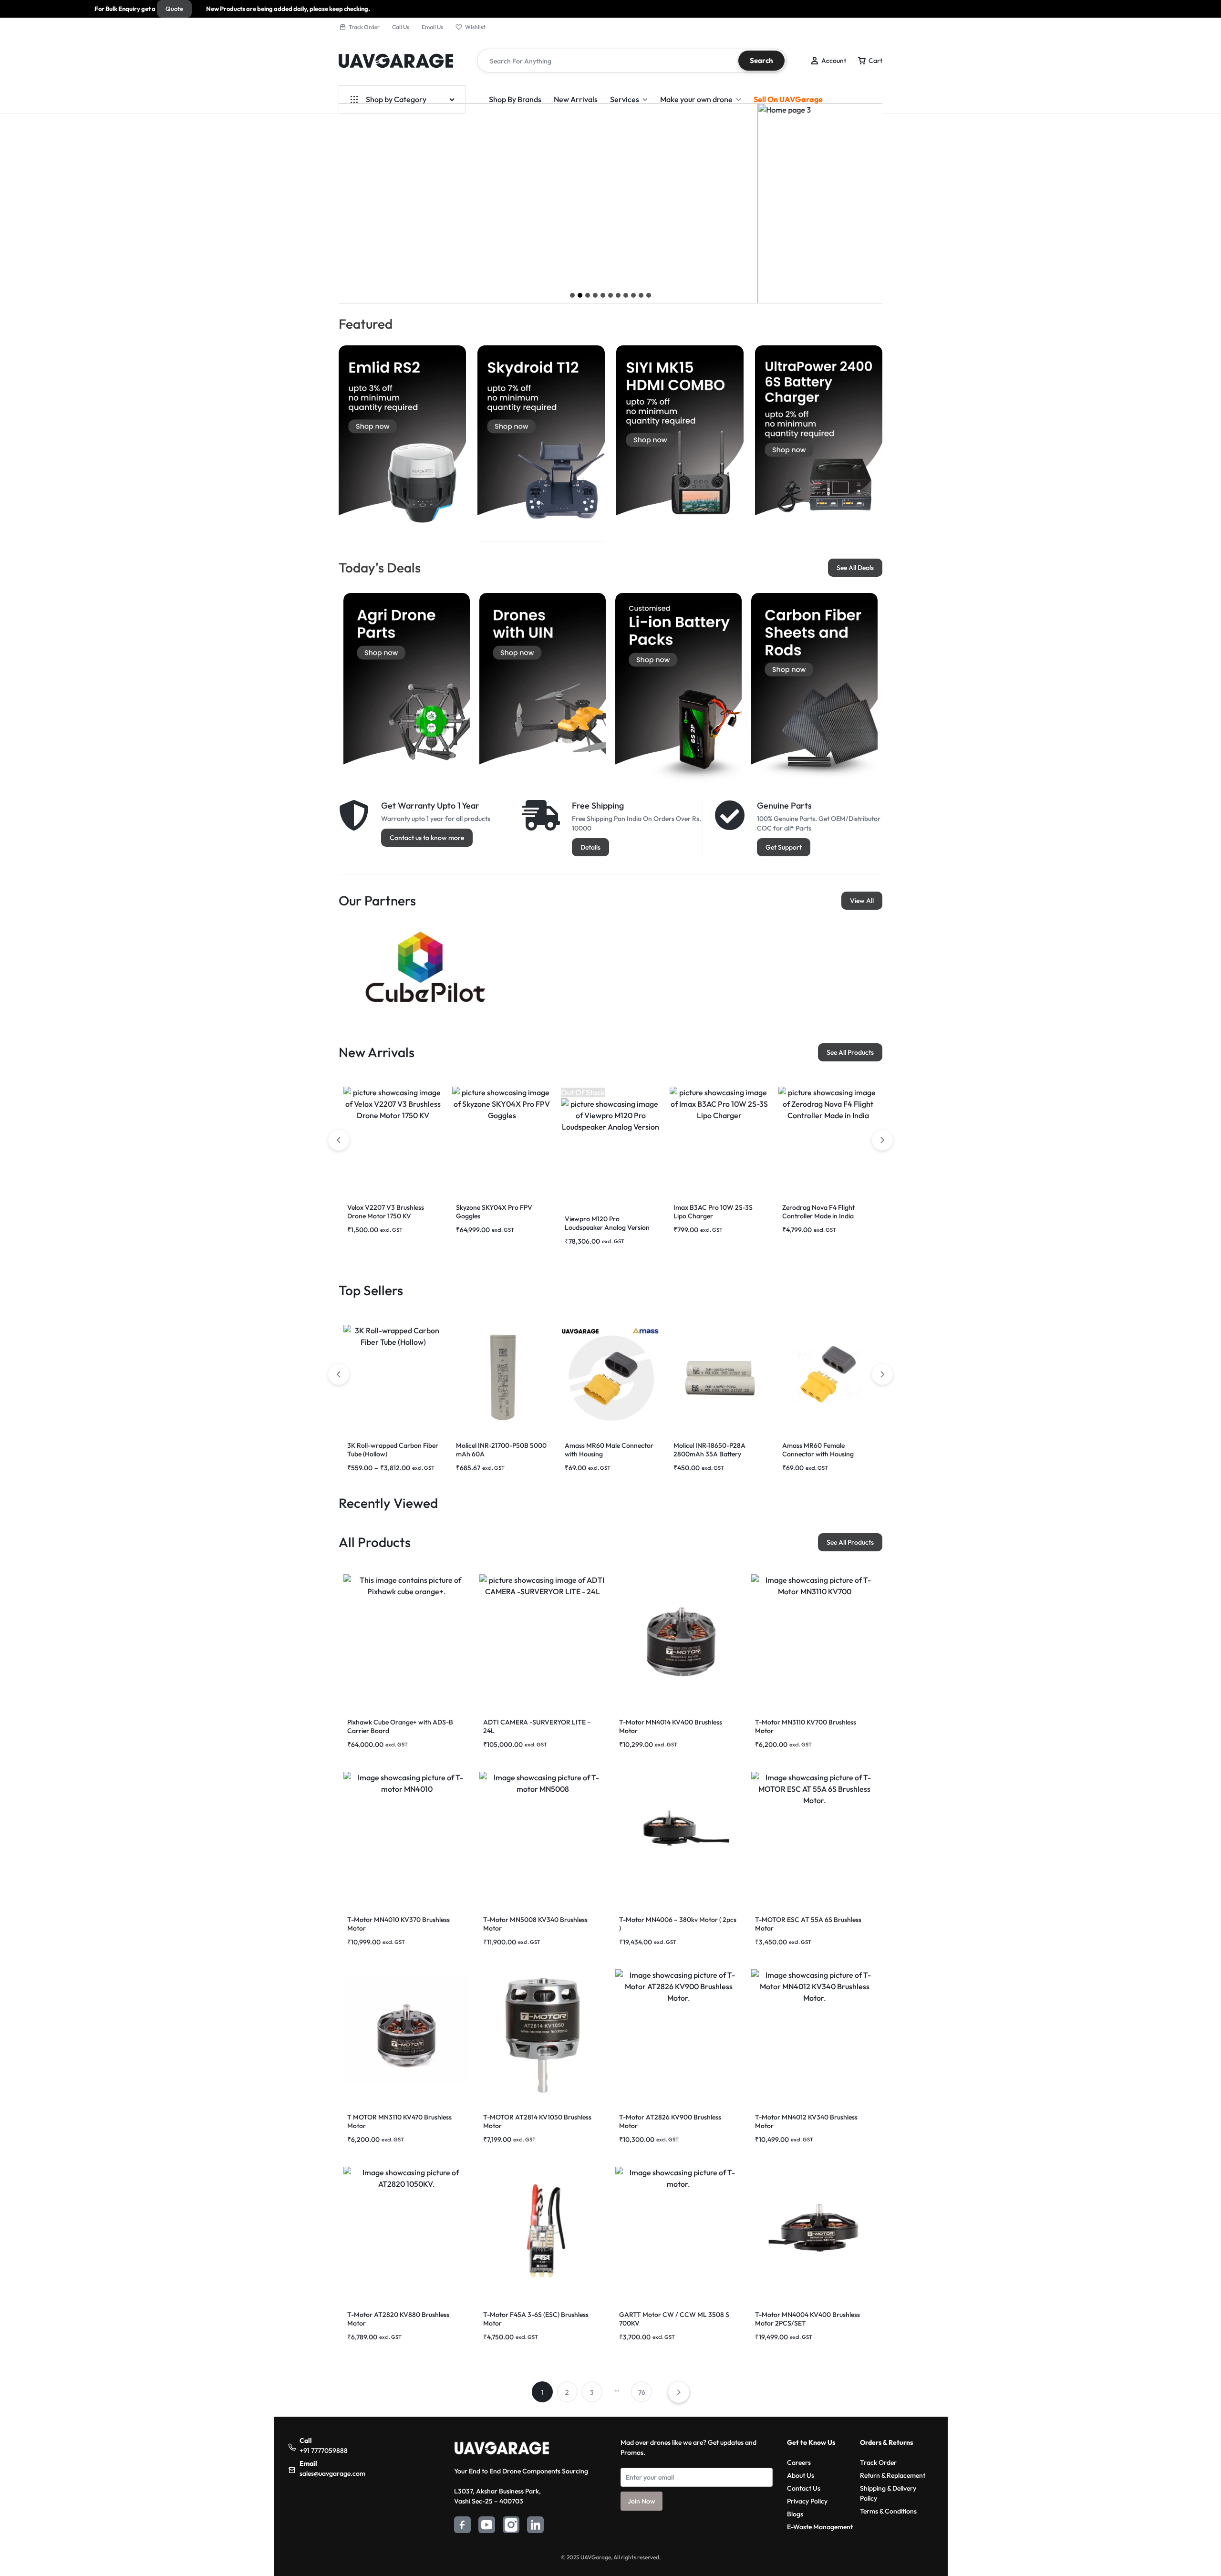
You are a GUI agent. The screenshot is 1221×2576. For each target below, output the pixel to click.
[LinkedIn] (535, 2526)
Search (761, 60)
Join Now (642, 2501)
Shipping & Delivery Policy (888, 2493)
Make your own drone (696, 99)
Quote (49, 9)
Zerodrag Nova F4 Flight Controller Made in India (818, 1212)
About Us (801, 2475)
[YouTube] (487, 2526)
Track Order (364, 27)
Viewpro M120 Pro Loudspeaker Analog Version (607, 1223)
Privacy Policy (807, 2501)
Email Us (432, 27)
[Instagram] (511, 2526)
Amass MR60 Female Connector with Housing (818, 1450)
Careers (799, 2462)
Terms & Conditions (888, 2511)
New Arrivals (576, 99)
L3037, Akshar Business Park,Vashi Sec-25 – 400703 (497, 2496)
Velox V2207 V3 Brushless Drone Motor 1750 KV (386, 1212)
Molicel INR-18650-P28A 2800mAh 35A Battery (709, 1450)
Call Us (401, 27)
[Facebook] (462, 2526)
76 (642, 2392)
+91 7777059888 (324, 2451)
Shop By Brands (515, 99)
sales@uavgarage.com (332, 2473)
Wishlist (475, 27)
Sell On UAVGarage (788, 99)
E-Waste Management (820, 2527)
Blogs (795, 2514)
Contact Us (804, 2488)
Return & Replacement (893, 2475)
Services (625, 99)
